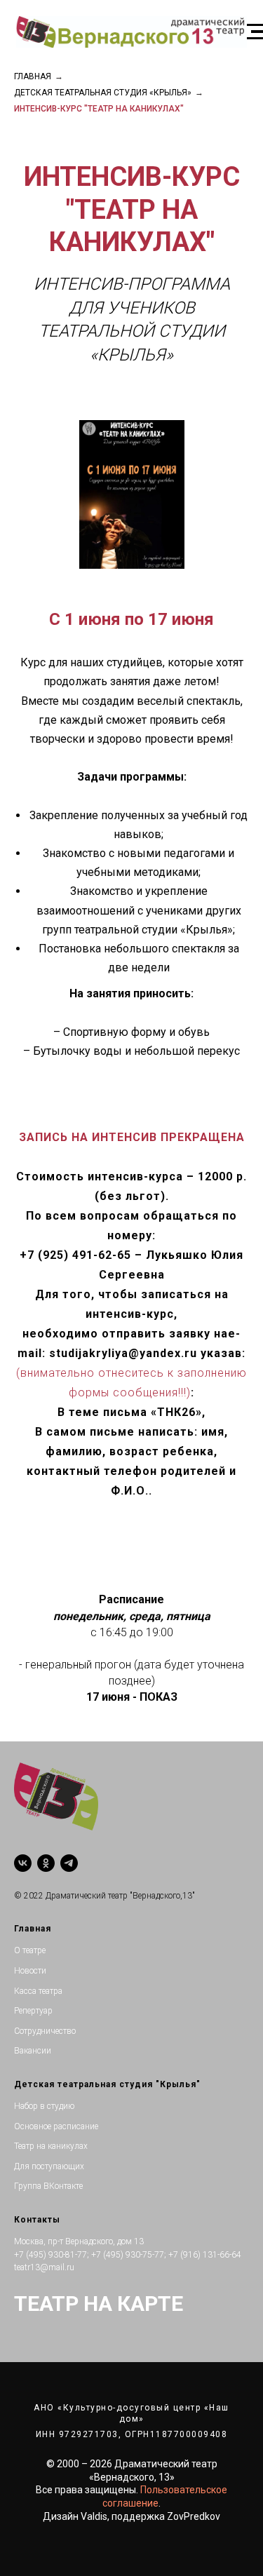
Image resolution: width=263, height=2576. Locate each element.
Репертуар (33, 2011)
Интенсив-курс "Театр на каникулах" (99, 109)
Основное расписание (56, 2126)
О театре (30, 1950)
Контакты (37, 2220)
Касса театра (38, 1991)
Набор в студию (44, 2106)
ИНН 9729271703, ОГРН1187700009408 (132, 2434)
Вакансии (33, 2051)
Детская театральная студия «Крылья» (103, 93)
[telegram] (69, 1863)
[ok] (46, 1863)
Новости (30, 1971)
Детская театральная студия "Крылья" (107, 2084)
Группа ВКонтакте (48, 2186)
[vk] (23, 1863)
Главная (33, 76)
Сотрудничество (45, 2031)
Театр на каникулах (51, 2146)
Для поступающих (49, 2166)
